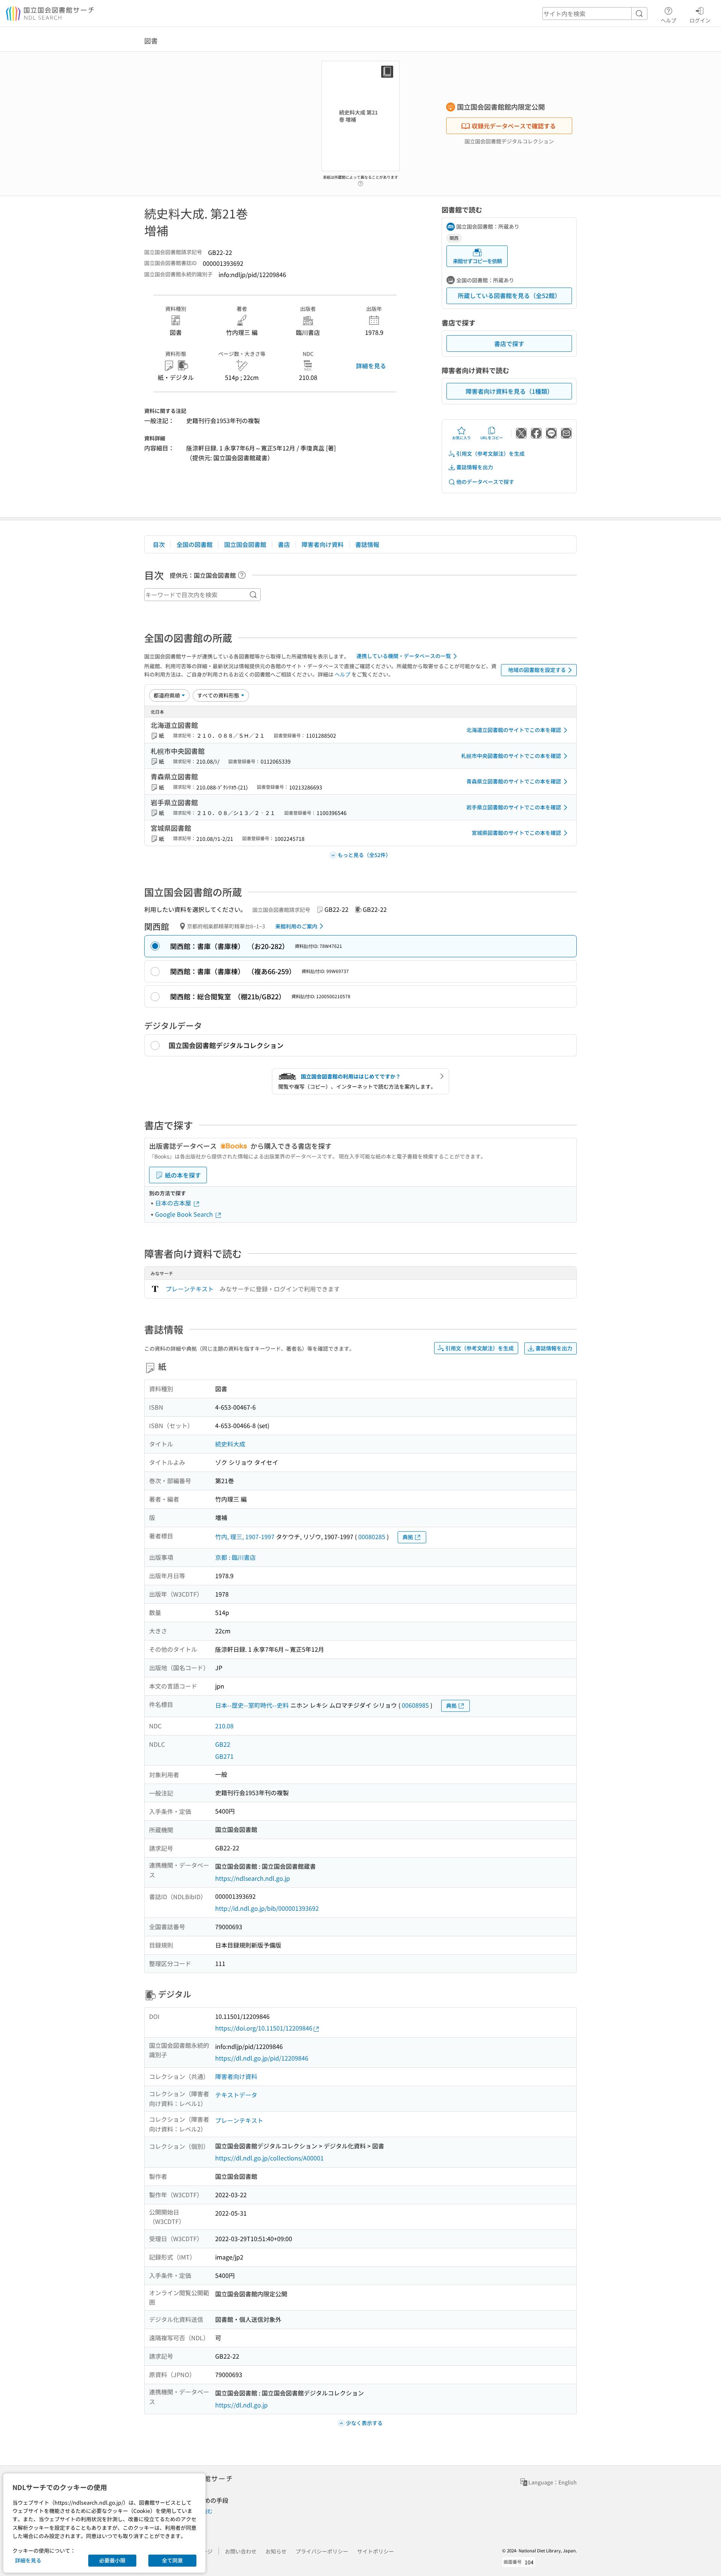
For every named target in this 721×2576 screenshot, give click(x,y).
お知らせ (276, 2551)
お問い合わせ (241, 2551)
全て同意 (172, 2560)
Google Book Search (185, 1214)
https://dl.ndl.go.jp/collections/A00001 (269, 2158)
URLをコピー (492, 438)
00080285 (372, 1537)
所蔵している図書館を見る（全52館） (509, 295)
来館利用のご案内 (296, 926)
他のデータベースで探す (485, 482)
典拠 (408, 1537)
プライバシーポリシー (322, 2551)
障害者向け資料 (323, 544)
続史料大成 (230, 1444)
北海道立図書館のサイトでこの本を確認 (514, 730)
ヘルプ (668, 20)
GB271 (224, 1756)
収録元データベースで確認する (514, 126)
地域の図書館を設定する (537, 670)
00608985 (415, 1705)
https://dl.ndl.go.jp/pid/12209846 (262, 2058)
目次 (159, 544)
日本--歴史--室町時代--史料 (252, 1705)
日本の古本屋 (174, 1203)
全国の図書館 (195, 544)
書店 (284, 544)
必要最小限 (112, 2560)
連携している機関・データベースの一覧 (404, 656)
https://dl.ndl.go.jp (241, 2405)
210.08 (224, 1726)
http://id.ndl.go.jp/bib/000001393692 (267, 1908)
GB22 (223, 1744)
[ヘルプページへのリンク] (360, 181)
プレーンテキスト (190, 1289)
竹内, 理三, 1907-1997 (245, 1537)
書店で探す (509, 343)
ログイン (700, 20)
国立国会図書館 (245, 544)
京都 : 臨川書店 (235, 1557)
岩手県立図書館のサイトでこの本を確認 (514, 807)
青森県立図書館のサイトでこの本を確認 (514, 781)
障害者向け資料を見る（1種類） (509, 391)
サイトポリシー (376, 2551)
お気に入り (462, 438)
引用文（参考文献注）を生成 (490, 453)
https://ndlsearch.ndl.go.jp (253, 1878)
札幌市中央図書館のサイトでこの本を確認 (511, 756)
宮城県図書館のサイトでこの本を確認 (516, 833)
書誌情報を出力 (475, 467)
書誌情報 (367, 544)
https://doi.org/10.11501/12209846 (264, 2028)
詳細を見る (371, 366)
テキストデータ (236, 2095)
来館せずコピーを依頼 (477, 261)
